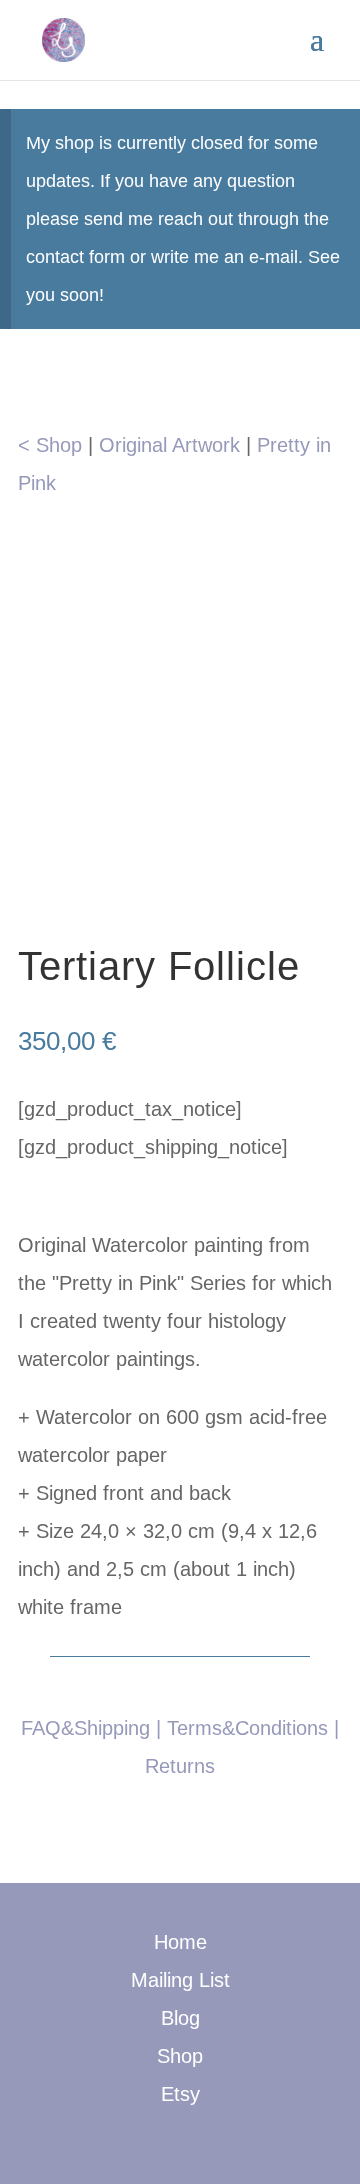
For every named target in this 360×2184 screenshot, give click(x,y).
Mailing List (180, 1980)
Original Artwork (169, 445)
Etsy (180, 2094)
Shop (180, 2056)
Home (180, 1942)
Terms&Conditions (247, 1728)
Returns (180, 1766)
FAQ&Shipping (85, 1728)
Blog (180, 2018)
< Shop (50, 445)
